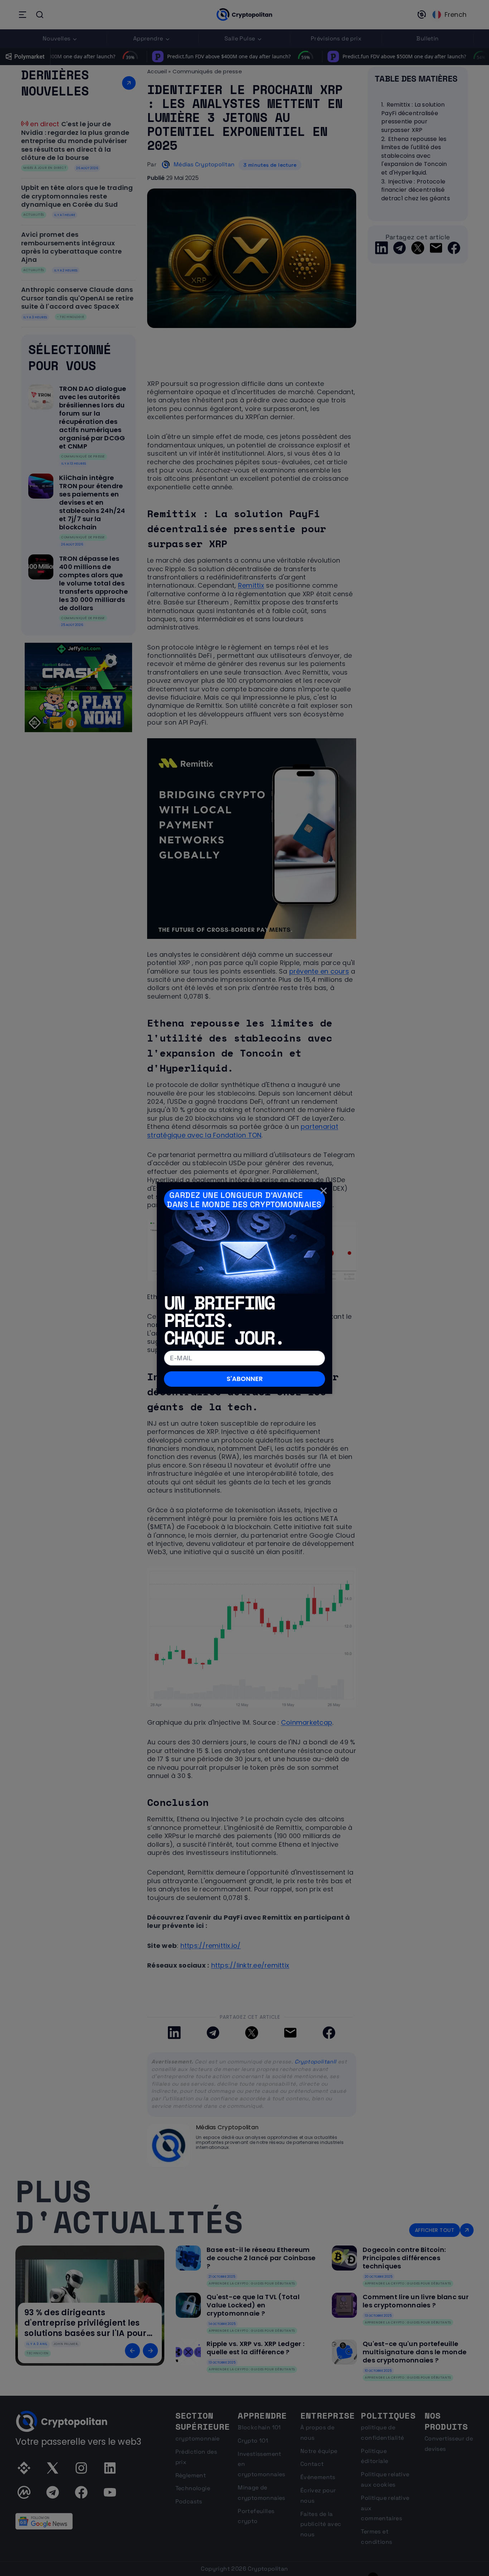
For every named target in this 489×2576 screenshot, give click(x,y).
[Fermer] (324, 1191)
